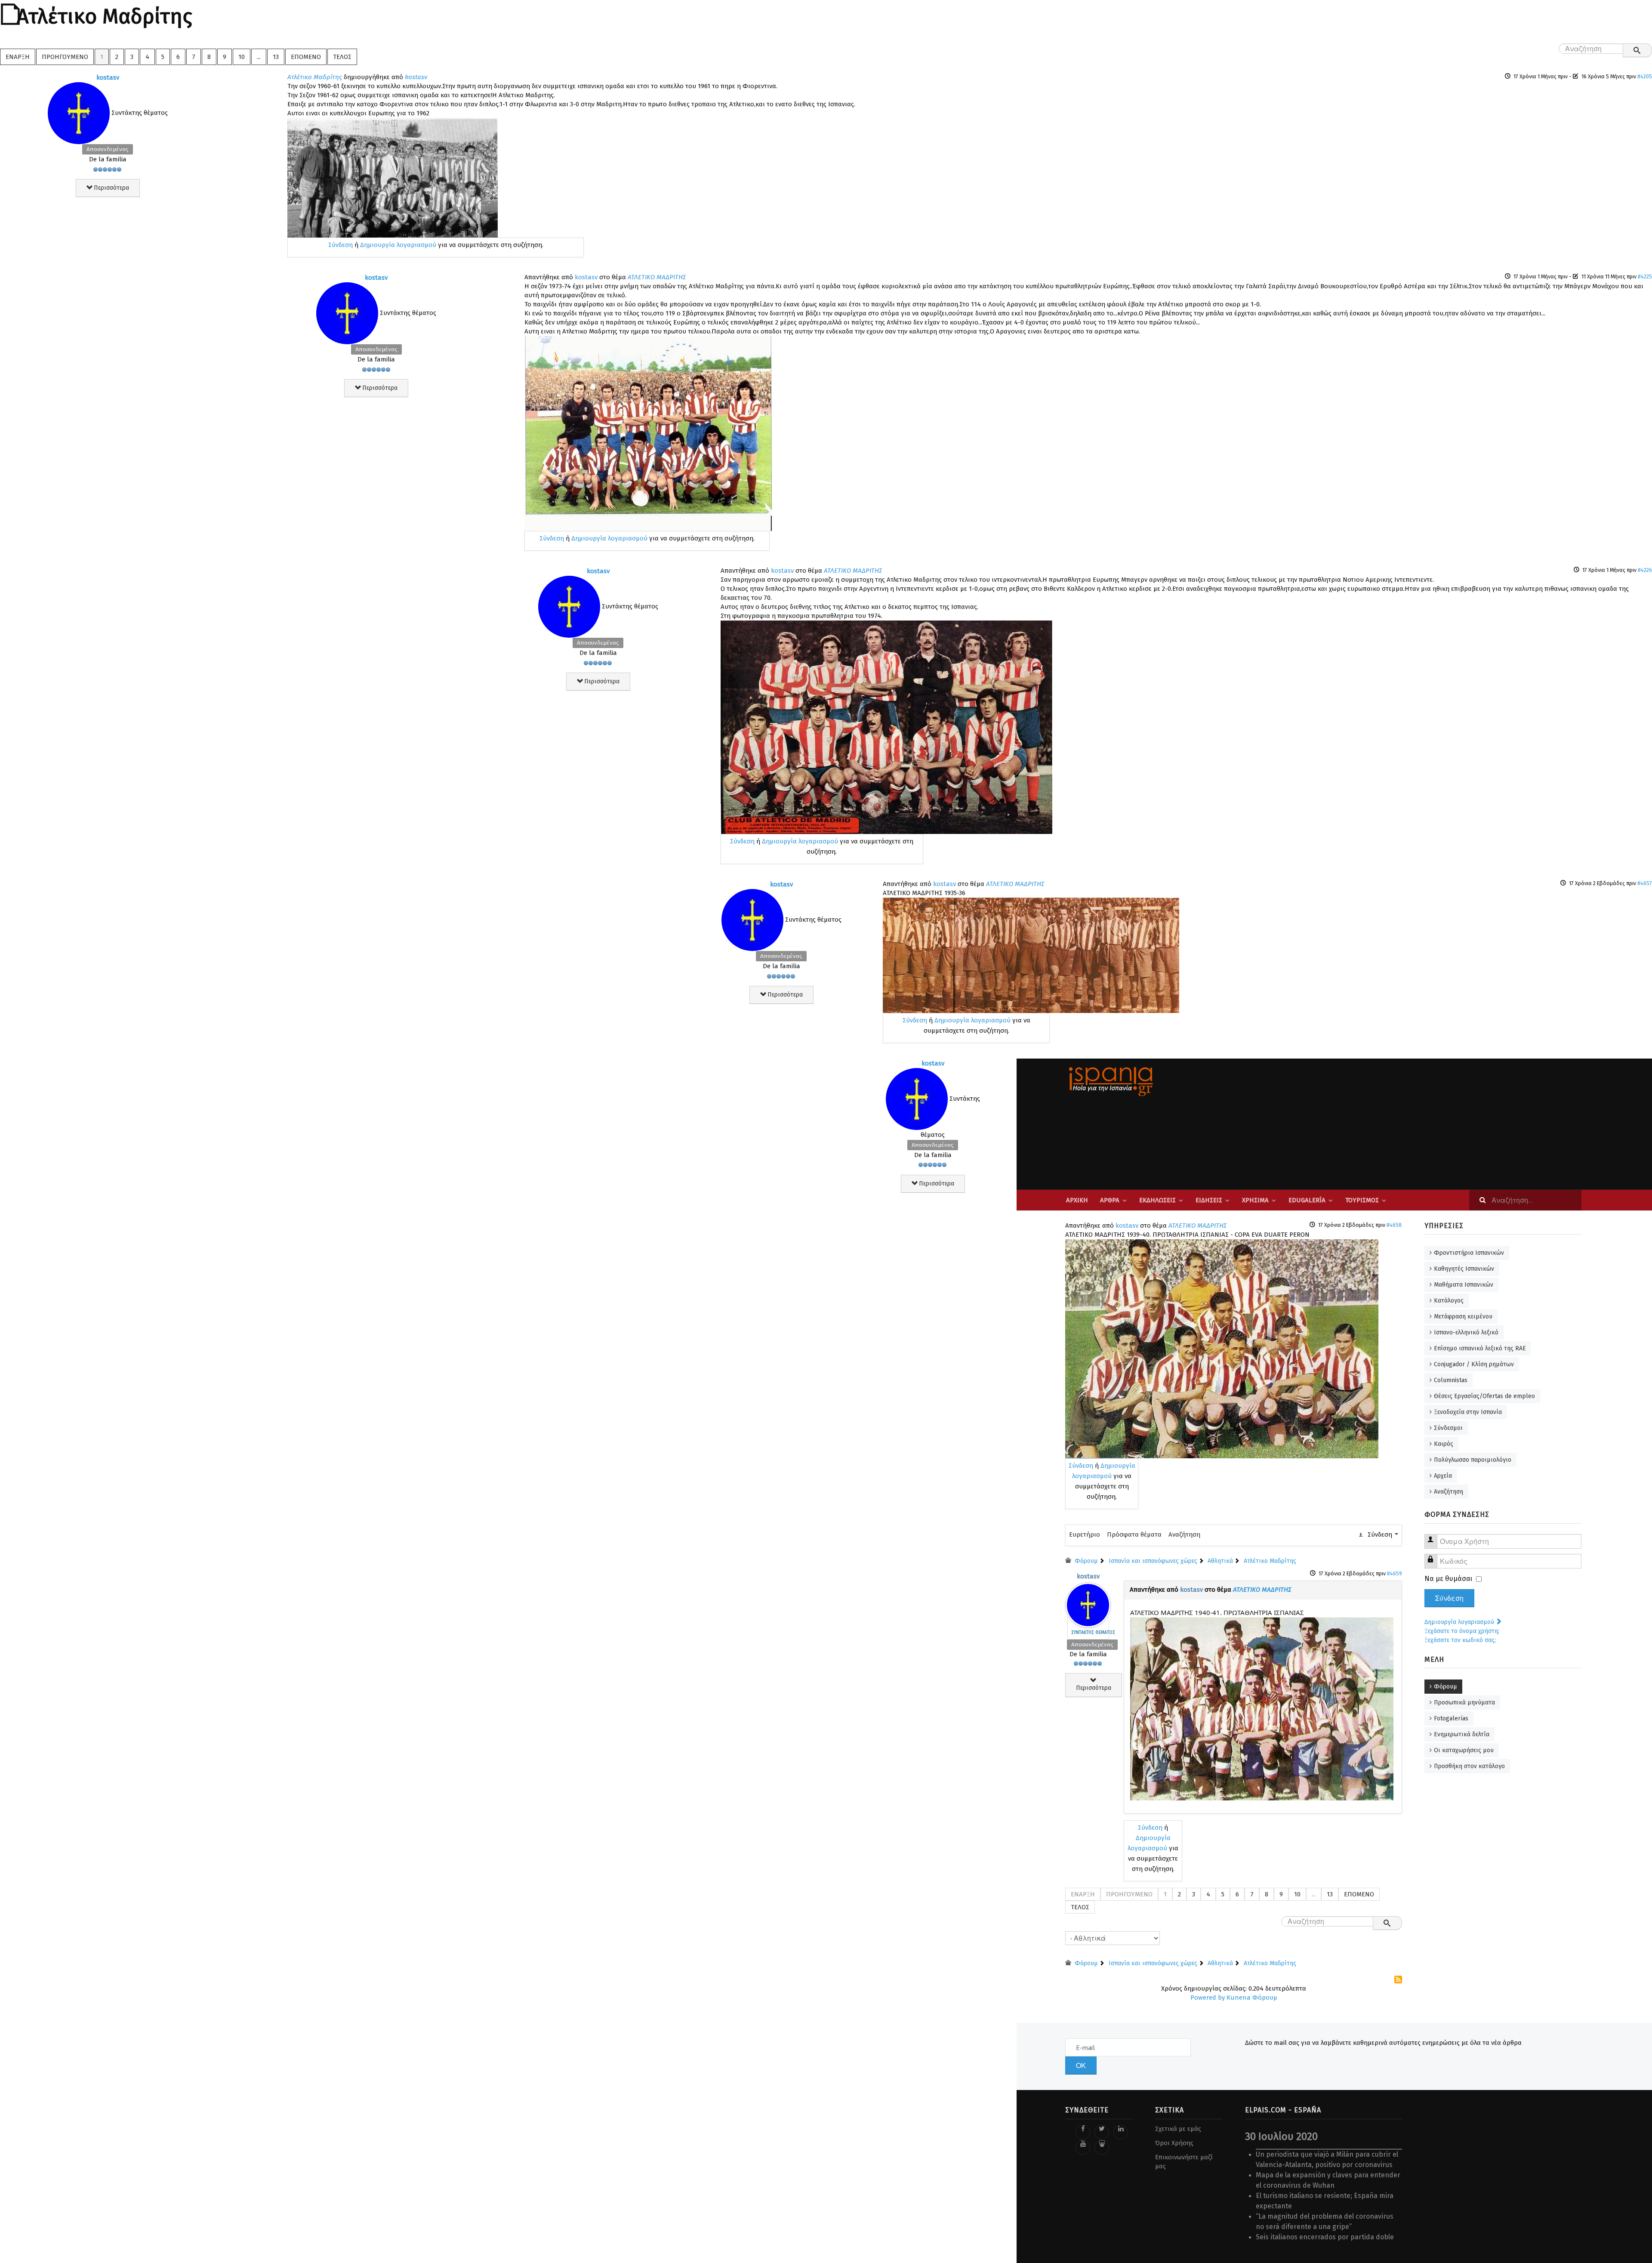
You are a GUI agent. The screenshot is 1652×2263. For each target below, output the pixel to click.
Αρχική (1077, 1200)
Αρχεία (1443, 1476)
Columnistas (1451, 1380)
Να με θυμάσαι (1448, 1579)
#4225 (1645, 276)
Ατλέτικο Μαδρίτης (315, 77)
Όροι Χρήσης (1174, 2143)
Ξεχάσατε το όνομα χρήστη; (1462, 1631)
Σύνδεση (341, 245)
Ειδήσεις (1209, 1200)
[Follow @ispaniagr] (1102, 2132)
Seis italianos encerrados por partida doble (1325, 2237)
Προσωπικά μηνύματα (1464, 1703)
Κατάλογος (1449, 1301)
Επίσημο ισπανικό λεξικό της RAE (1480, 1348)
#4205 (1645, 76)
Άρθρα (1110, 1200)
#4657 (1645, 883)
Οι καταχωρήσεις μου (1464, 1750)
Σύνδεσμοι (1448, 1428)
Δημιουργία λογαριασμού (398, 245)
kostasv (108, 77)
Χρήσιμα (1255, 1200)
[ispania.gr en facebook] (1083, 2132)
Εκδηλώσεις (1157, 1200)
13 (276, 57)
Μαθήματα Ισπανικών (1464, 1285)
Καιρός (1444, 1444)
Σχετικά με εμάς (1178, 2129)
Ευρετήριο (1085, 1534)
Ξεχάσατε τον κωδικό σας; (1460, 1640)
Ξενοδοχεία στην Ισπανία (1468, 1412)
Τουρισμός (1362, 1200)
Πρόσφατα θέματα (1134, 1534)
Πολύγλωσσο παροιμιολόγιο (1473, 1460)
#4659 (1395, 1573)
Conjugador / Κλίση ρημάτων (1474, 1364)
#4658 (1394, 1225)
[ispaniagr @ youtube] (1083, 2147)
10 (242, 57)
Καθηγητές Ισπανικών (1464, 1269)
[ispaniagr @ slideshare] (1102, 2147)
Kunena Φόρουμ (1252, 1997)
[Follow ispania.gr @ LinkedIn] (1121, 2132)
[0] (393, 177)
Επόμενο (306, 57)
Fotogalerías (1451, 1718)
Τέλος (342, 57)
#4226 (1645, 570)
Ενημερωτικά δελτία (1462, 1734)
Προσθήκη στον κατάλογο (1469, 1766)
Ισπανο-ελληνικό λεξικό (1466, 1332)
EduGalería (1307, 1200)
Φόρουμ (1445, 1687)
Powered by (1208, 1997)
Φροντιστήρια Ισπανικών (1469, 1253)
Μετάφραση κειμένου (1463, 1317)
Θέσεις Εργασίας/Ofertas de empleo (1484, 1396)
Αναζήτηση (1184, 1534)
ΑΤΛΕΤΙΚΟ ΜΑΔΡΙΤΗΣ (657, 277)
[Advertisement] (1413, 1124)
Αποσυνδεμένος (108, 149)
